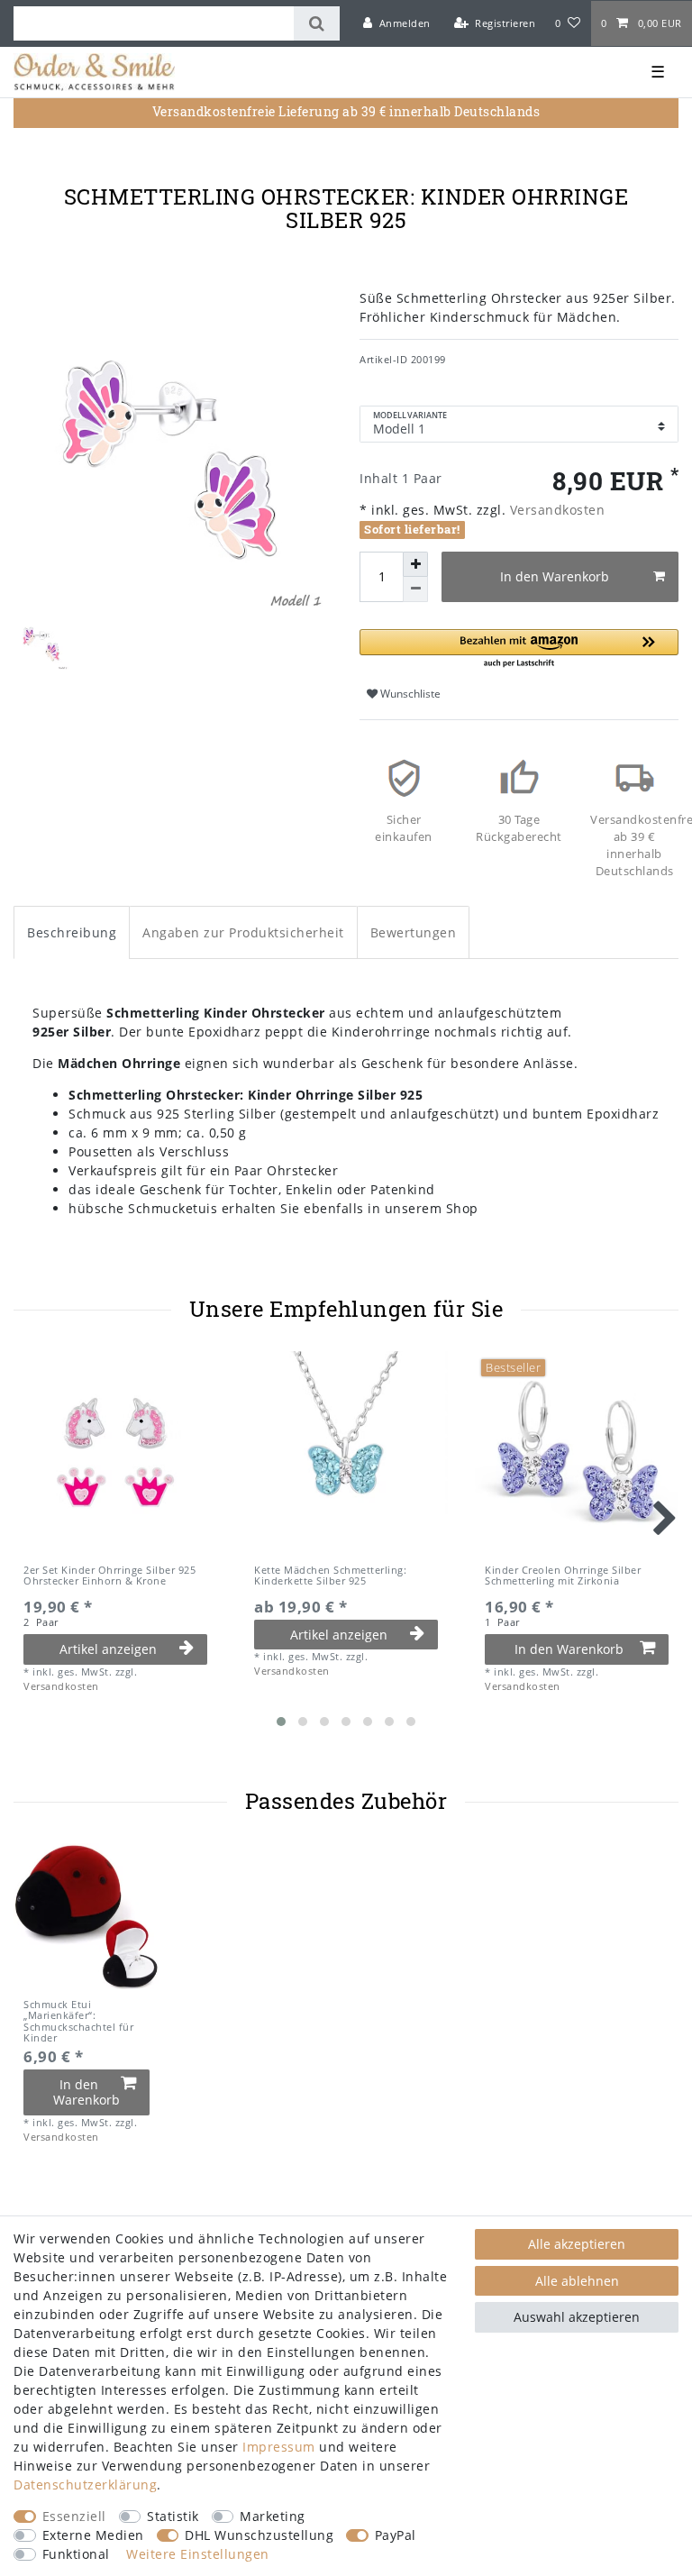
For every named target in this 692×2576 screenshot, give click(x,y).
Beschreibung (72, 932)
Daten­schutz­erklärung (85, 2485)
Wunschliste (409, 694)
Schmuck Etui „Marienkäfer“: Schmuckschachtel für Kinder (78, 2021)
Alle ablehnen (577, 2281)
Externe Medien (93, 2535)
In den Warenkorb (555, 576)
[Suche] (317, 23)
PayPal (396, 2535)
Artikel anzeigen (108, 1649)
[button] (519, 649)
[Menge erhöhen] (415, 564)
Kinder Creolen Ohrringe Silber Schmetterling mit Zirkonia (563, 1576)
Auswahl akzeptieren (577, 2317)
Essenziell (74, 2516)
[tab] (72, 932)
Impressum (279, 2447)
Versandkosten (555, 510)
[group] (86, 1916)
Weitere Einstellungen (198, 2554)
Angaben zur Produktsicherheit (243, 932)
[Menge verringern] (415, 589)
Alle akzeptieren (577, 2244)
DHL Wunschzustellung (259, 2535)
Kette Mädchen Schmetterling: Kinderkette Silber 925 (330, 1576)
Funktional (76, 2554)
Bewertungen (414, 932)
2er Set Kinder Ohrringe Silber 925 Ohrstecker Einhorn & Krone (109, 1576)
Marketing (273, 2516)
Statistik (173, 2516)
